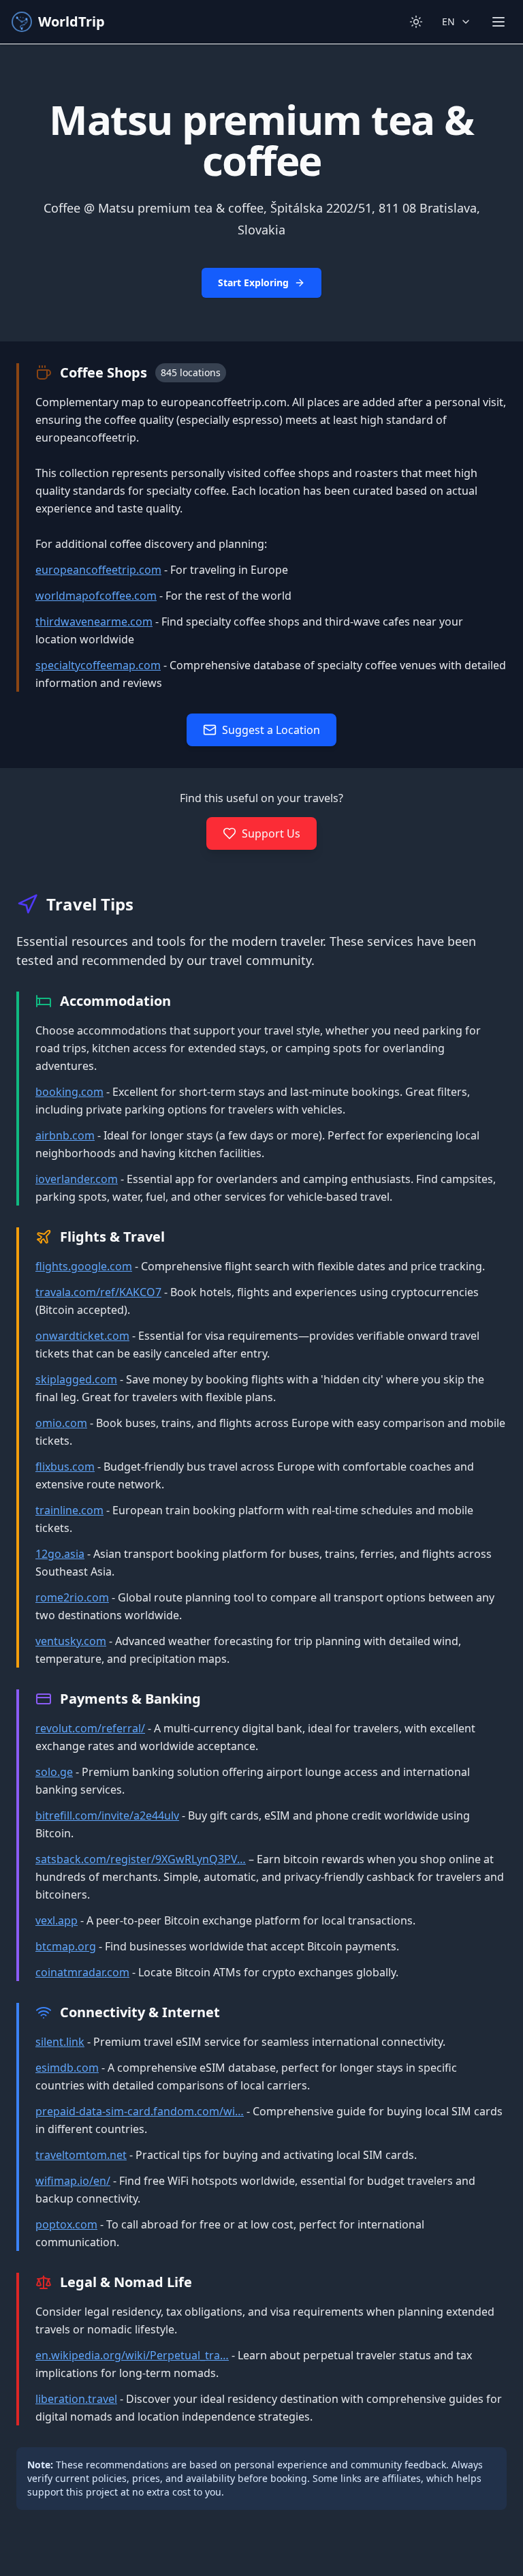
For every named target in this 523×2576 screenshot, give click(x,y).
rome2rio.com (72, 1597)
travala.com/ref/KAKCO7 (98, 1292)
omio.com (61, 1423)
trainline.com (69, 1510)
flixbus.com (65, 1467)
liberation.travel (76, 2399)
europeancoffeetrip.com (98, 570)
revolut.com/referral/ (90, 1728)
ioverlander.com (77, 1179)
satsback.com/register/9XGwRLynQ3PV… (141, 1859)
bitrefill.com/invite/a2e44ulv (107, 1815)
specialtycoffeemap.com (98, 665)
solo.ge (54, 1772)
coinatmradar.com (82, 1972)
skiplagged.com (76, 1379)
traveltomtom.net (81, 2155)
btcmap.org (66, 1946)
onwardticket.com (82, 1336)
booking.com (69, 1092)
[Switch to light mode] (416, 22)
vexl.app (57, 1920)
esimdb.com (67, 2068)
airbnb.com (65, 1135)
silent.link (60, 2042)
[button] (261, 193)
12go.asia (60, 1554)
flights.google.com (84, 1266)
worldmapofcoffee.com (96, 596)
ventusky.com (71, 1641)
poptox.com (66, 2224)
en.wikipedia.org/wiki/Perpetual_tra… (132, 2355)
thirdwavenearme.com (94, 622)
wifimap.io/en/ (73, 2181)
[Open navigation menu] (498, 22)
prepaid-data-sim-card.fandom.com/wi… (140, 2111)
